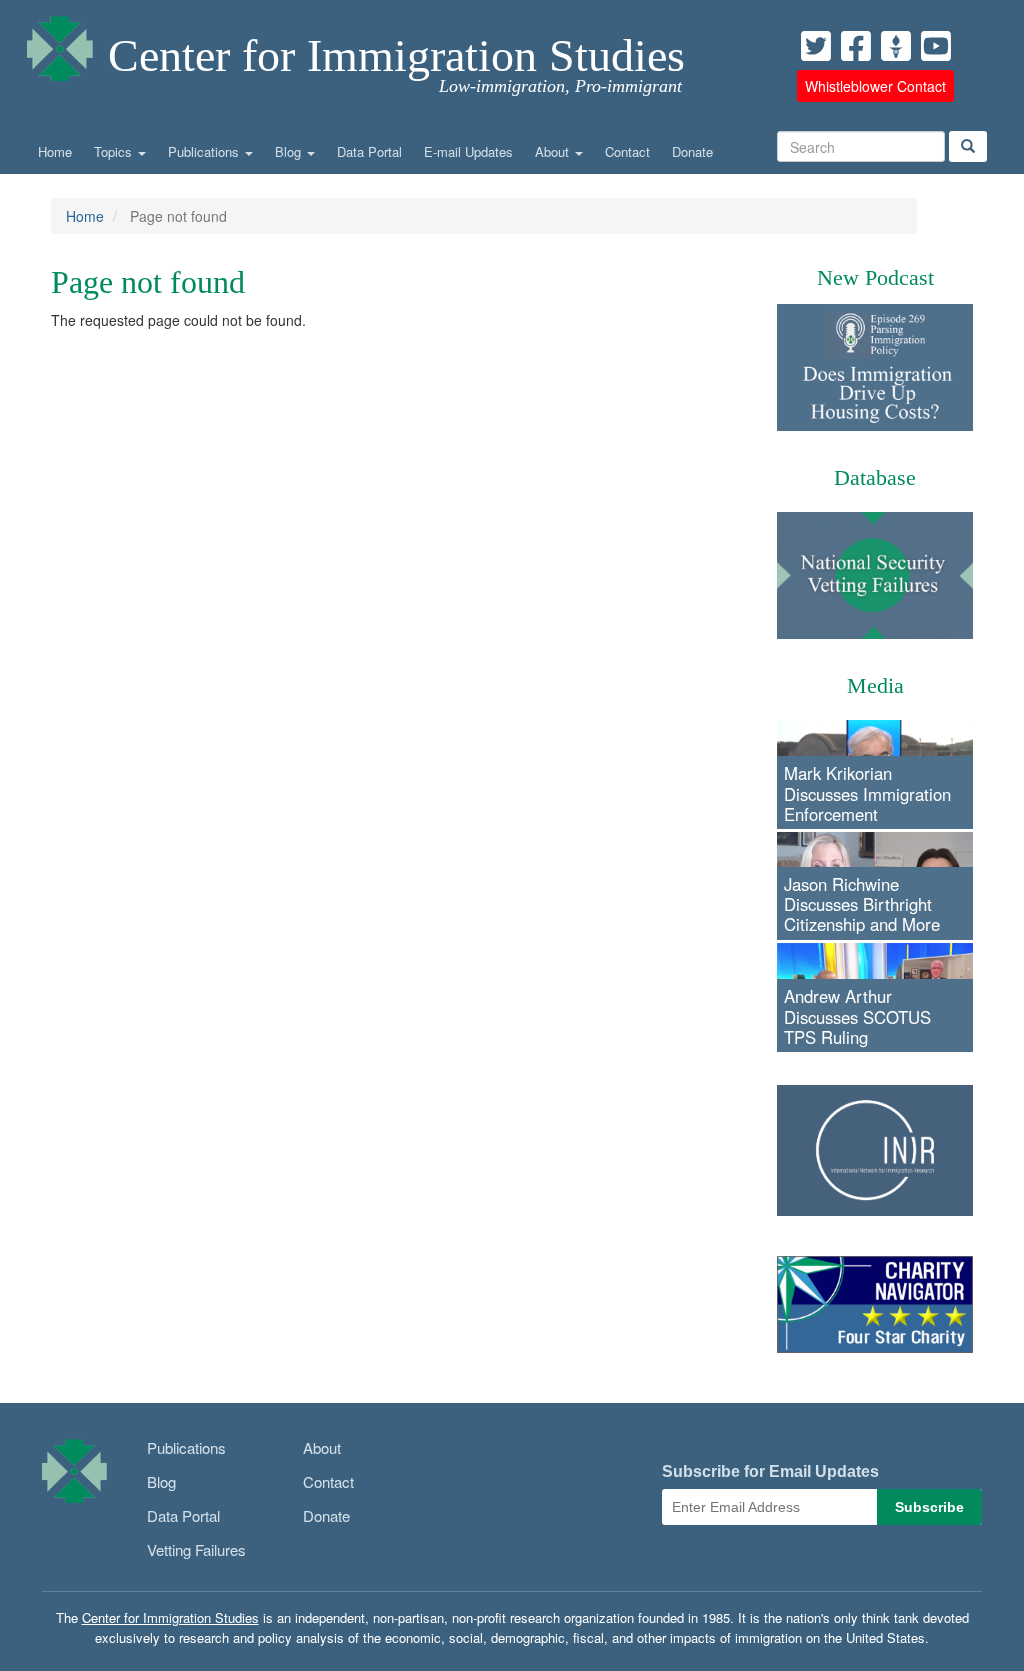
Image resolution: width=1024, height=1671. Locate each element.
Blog (290, 151)
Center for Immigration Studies (396, 55)
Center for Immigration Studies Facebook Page (856, 46)
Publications (205, 151)
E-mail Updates (468, 151)
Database (875, 477)
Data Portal (369, 151)
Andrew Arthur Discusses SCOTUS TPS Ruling (857, 1016)
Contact (627, 151)
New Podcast (875, 277)
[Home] (60, 43)
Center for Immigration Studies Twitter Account (816, 46)
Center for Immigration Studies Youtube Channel (936, 46)
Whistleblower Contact (875, 86)
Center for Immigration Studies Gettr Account (896, 46)
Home (55, 151)
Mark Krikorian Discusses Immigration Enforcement (867, 793)
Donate (692, 151)
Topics (115, 151)
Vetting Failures (196, 1549)
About (554, 151)
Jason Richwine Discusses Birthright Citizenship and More (862, 904)
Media (875, 685)
